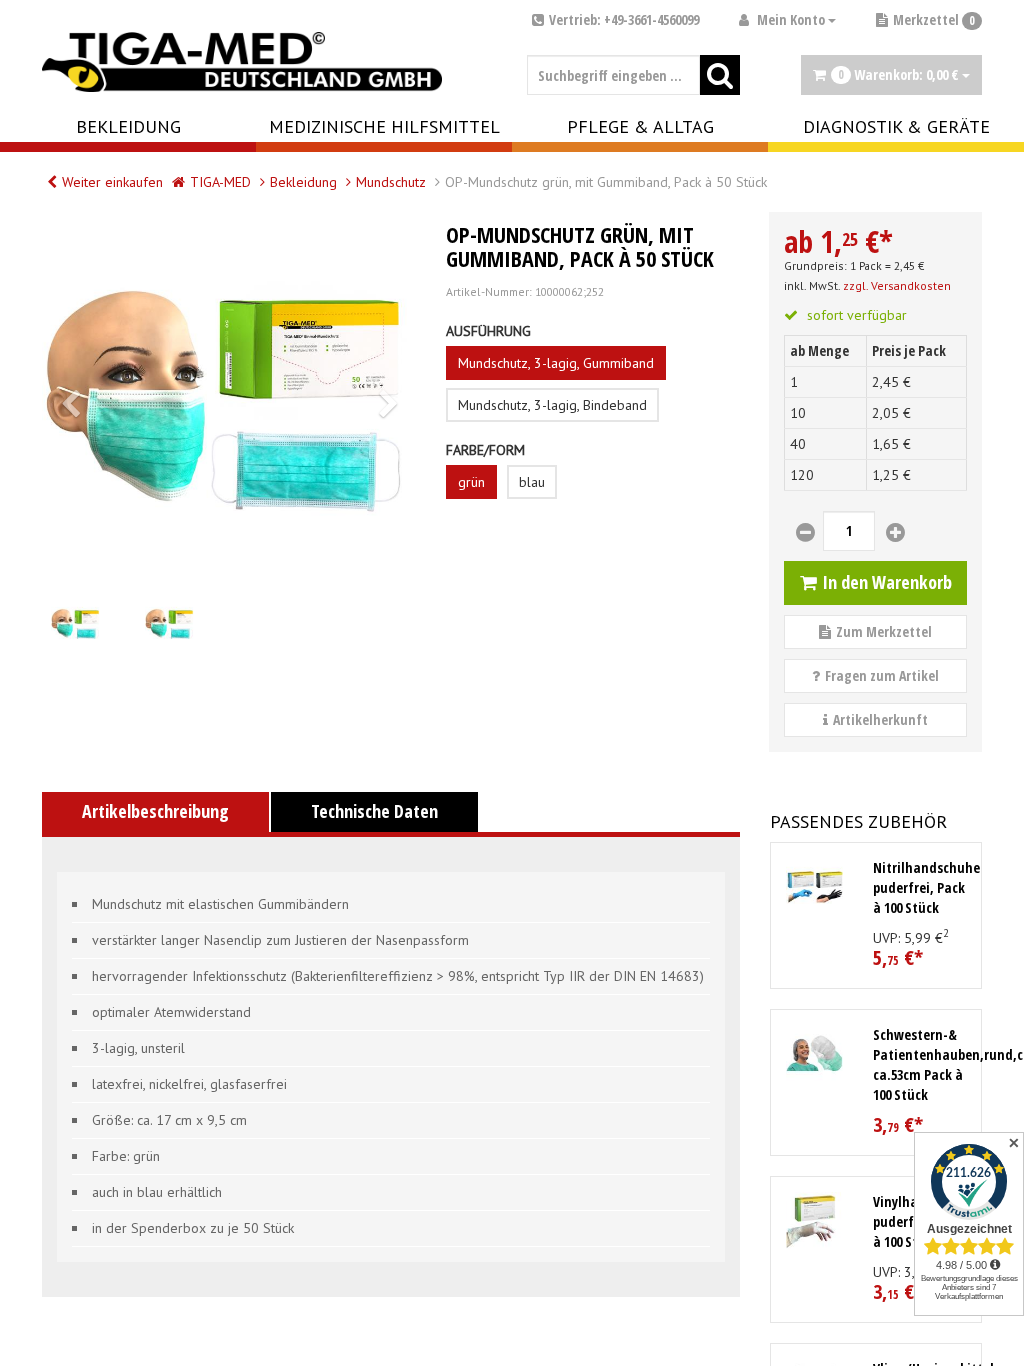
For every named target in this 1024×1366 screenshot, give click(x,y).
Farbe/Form (485, 450)
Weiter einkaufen (112, 182)
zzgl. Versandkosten (897, 285)
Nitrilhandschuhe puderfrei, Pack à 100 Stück (926, 887)
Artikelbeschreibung (155, 811)
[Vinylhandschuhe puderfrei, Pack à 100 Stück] (815, 1221)
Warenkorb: (898, 74)
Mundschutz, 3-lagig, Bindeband (552, 405)
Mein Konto (791, 19)
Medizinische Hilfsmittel (384, 126)
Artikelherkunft (880, 719)
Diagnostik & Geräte (896, 126)
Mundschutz (391, 182)
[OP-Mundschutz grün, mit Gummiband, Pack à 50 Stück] (229, 399)
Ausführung (488, 331)
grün (471, 482)
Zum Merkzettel (884, 631)
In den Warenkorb (887, 582)
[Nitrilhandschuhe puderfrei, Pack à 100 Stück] (815, 887)
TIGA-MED (220, 182)
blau (532, 482)
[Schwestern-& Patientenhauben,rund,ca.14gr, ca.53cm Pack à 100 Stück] (815, 1054)
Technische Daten (374, 811)
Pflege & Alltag (640, 126)
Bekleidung (128, 126)
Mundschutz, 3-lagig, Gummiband (556, 363)
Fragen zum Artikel (882, 675)
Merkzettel (934, 19)
